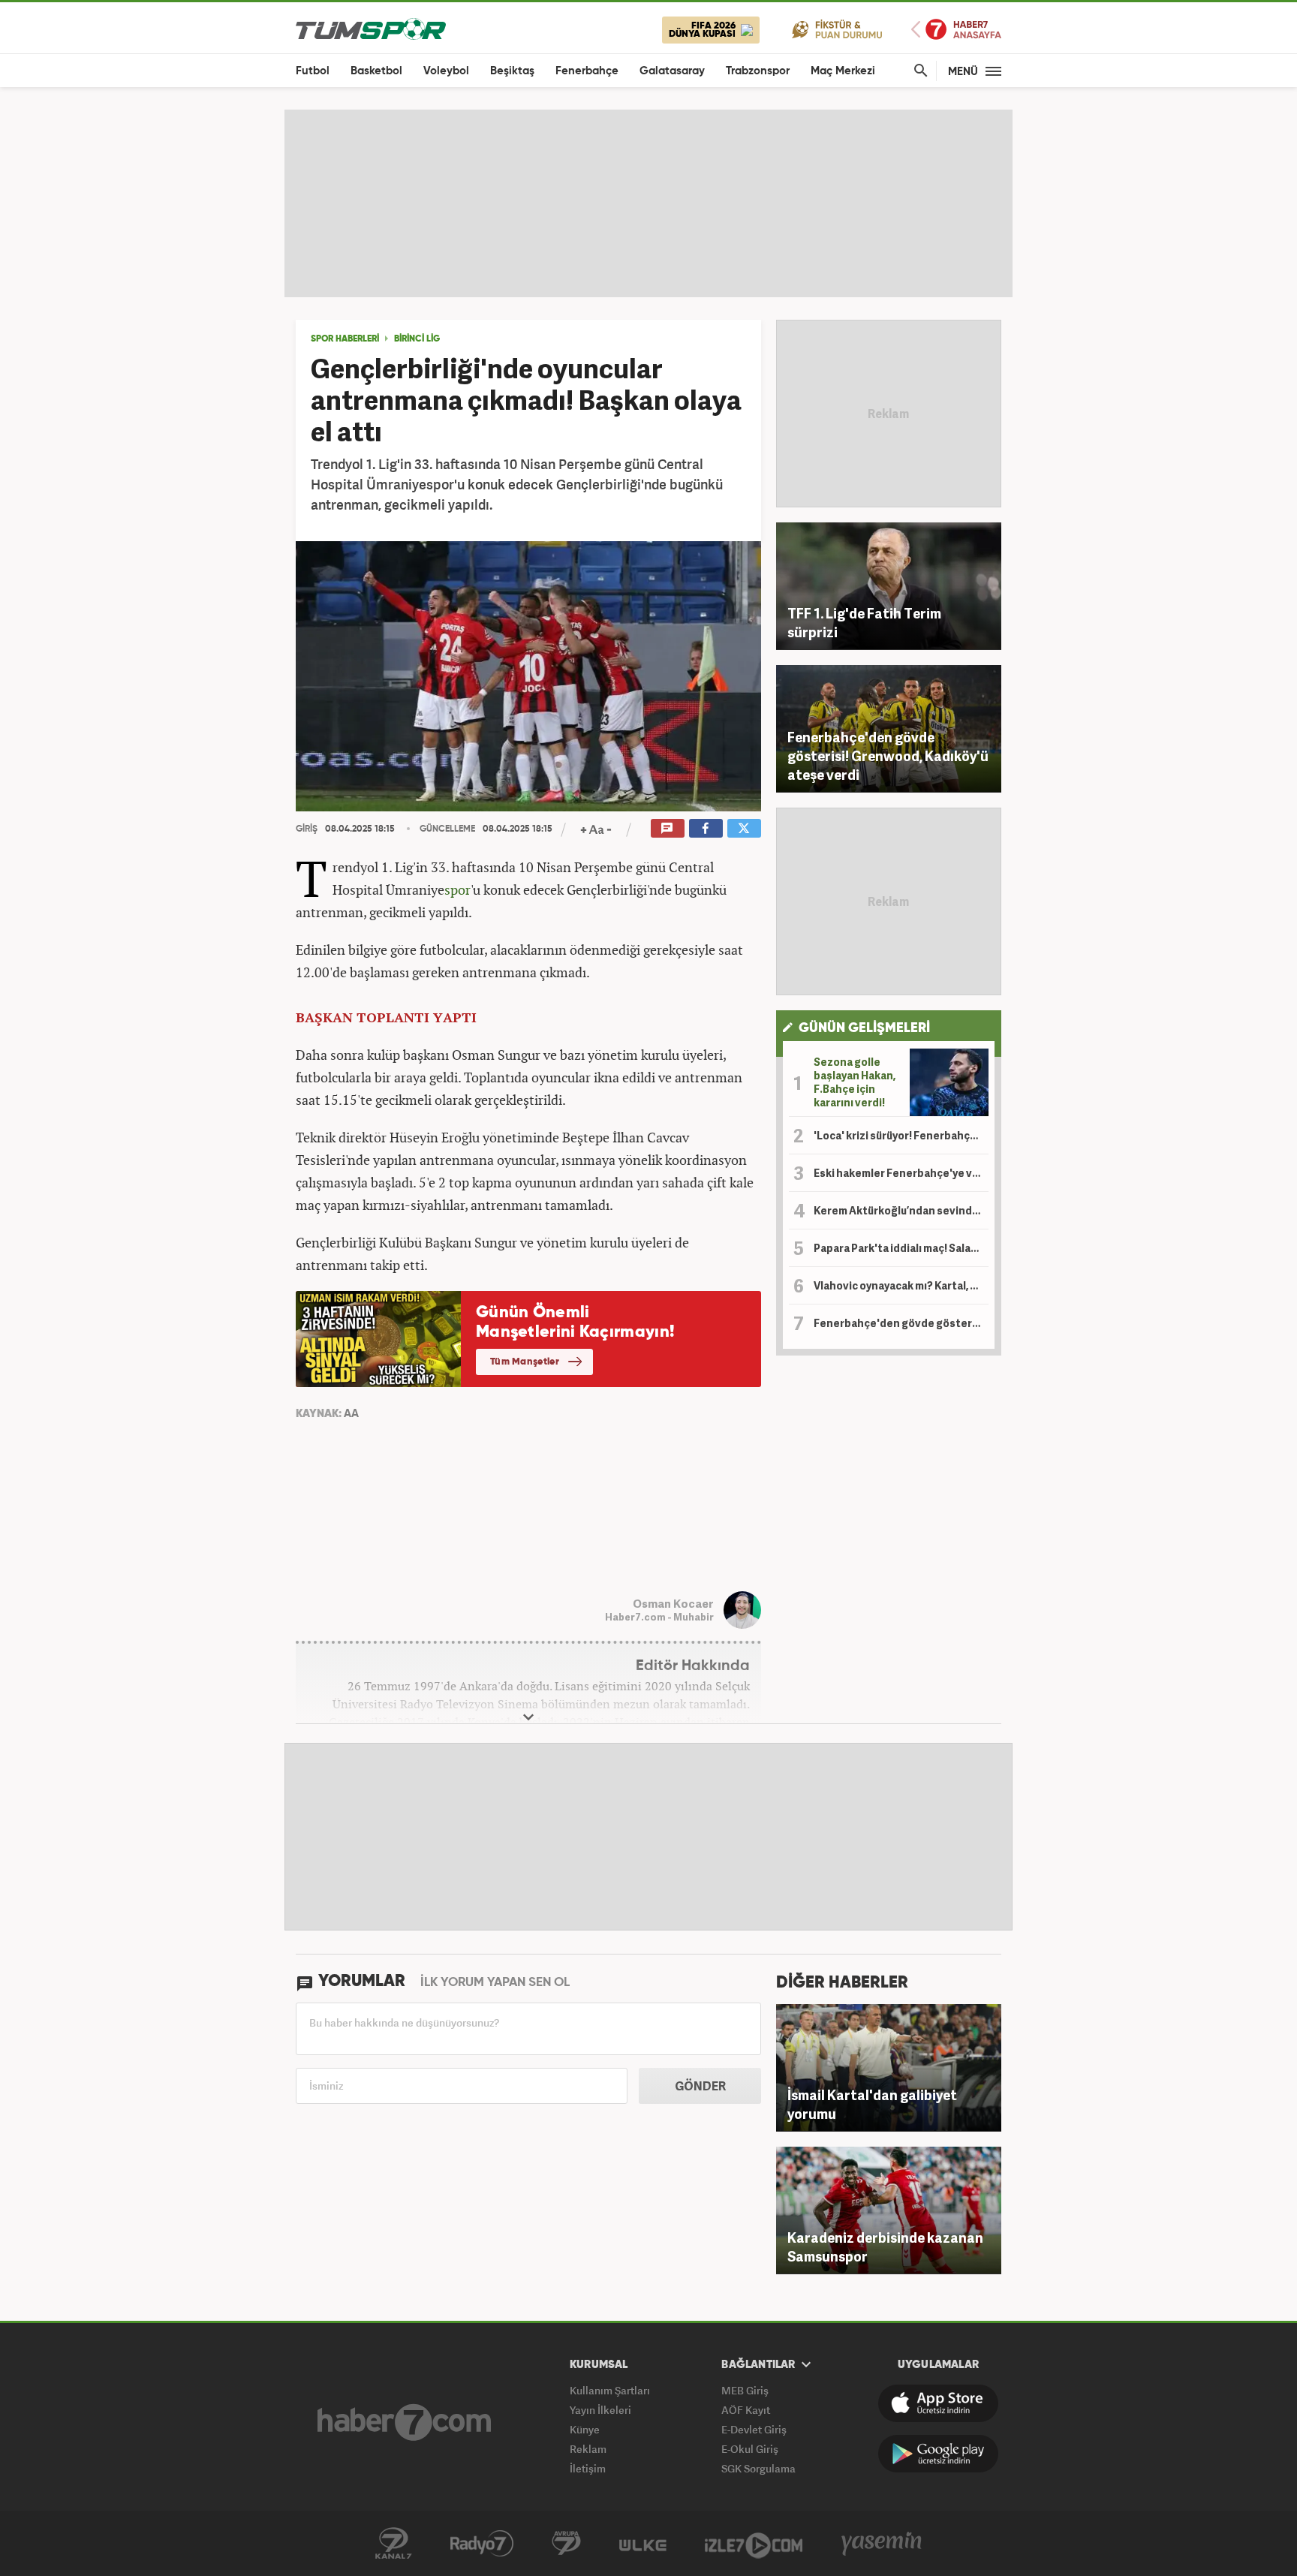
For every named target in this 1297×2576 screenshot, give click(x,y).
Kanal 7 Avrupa (566, 2544)
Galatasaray (672, 71)
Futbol (313, 71)
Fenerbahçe (587, 71)
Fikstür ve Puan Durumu (837, 29)
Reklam (588, 2449)
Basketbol (376, 71)
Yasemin (882, 2544)
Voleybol (446, 71)
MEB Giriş (745, 2390)
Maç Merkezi (843, 71)
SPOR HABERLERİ (345, 339)
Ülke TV (643, 2544)
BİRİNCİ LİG (417, 339)
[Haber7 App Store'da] (938, 2403)
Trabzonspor (758, 71)
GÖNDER (700, 2086)
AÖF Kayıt (746, 2410)
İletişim (588, 2468)
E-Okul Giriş (750, 2449)
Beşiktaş (512, 71)
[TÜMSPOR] (371, 28)
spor (457, 889)
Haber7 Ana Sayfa (956, 30)
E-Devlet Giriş (754, 2429)
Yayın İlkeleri (600, 2410)
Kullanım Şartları (610, 2390)
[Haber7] (404, 2422)
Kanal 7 (393, 2544)
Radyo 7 (482, 2544)
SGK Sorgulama (758, 2468)
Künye (585, 2429)
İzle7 (754, 2544)
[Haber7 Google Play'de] (938, 2454)
